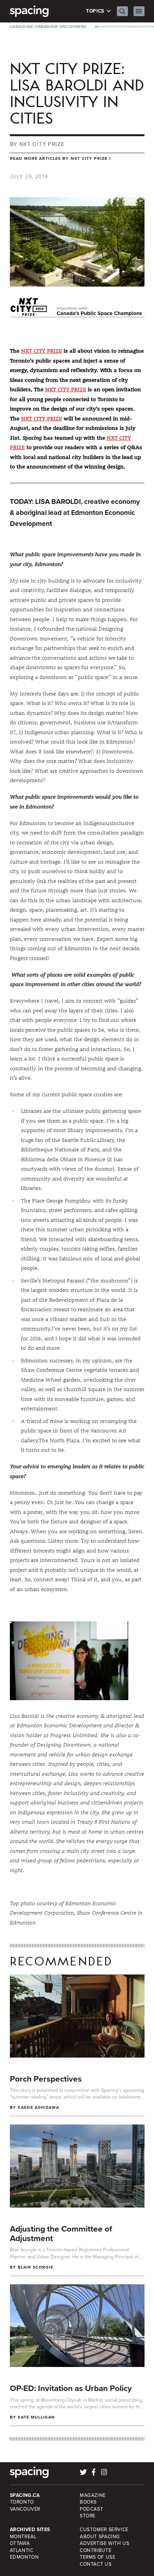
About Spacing (100, 2537)
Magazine (93, 2495)
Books (88, 2502)
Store (88, 2516)
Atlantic (22, 2550)
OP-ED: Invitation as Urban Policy (71, 2388)
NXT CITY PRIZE (41, 351)
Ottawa (20, 2543)
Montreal (23, 2537)
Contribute (96, 2550)
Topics (96, 11)
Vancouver (25, 2509)
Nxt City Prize (42, 144)
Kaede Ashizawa (39, 2107)
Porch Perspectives (46, 2079)
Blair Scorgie (36, 2267)
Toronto (22, 2502)
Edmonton (24, 2557)
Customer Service (104, 2530)
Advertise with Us (104, 2543)
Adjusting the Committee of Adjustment (61, 2234)
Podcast (91, 2509)
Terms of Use (98, 2557)
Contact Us (96, 2564)
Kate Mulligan (37, 2417)
